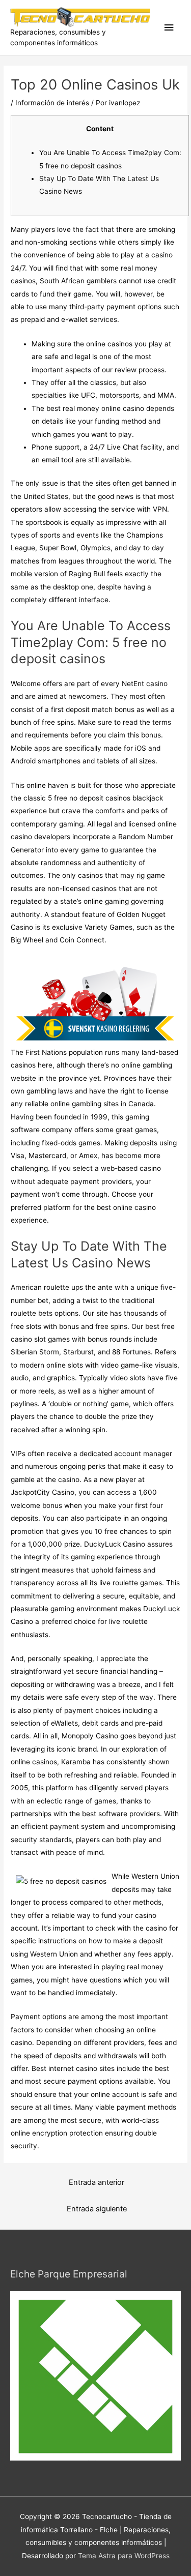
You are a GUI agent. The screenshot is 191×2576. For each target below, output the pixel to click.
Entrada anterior (97, 2182)
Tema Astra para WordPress (124, 2556)
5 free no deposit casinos (89, 798)
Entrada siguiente (97, 2209)
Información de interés (52, 103)
